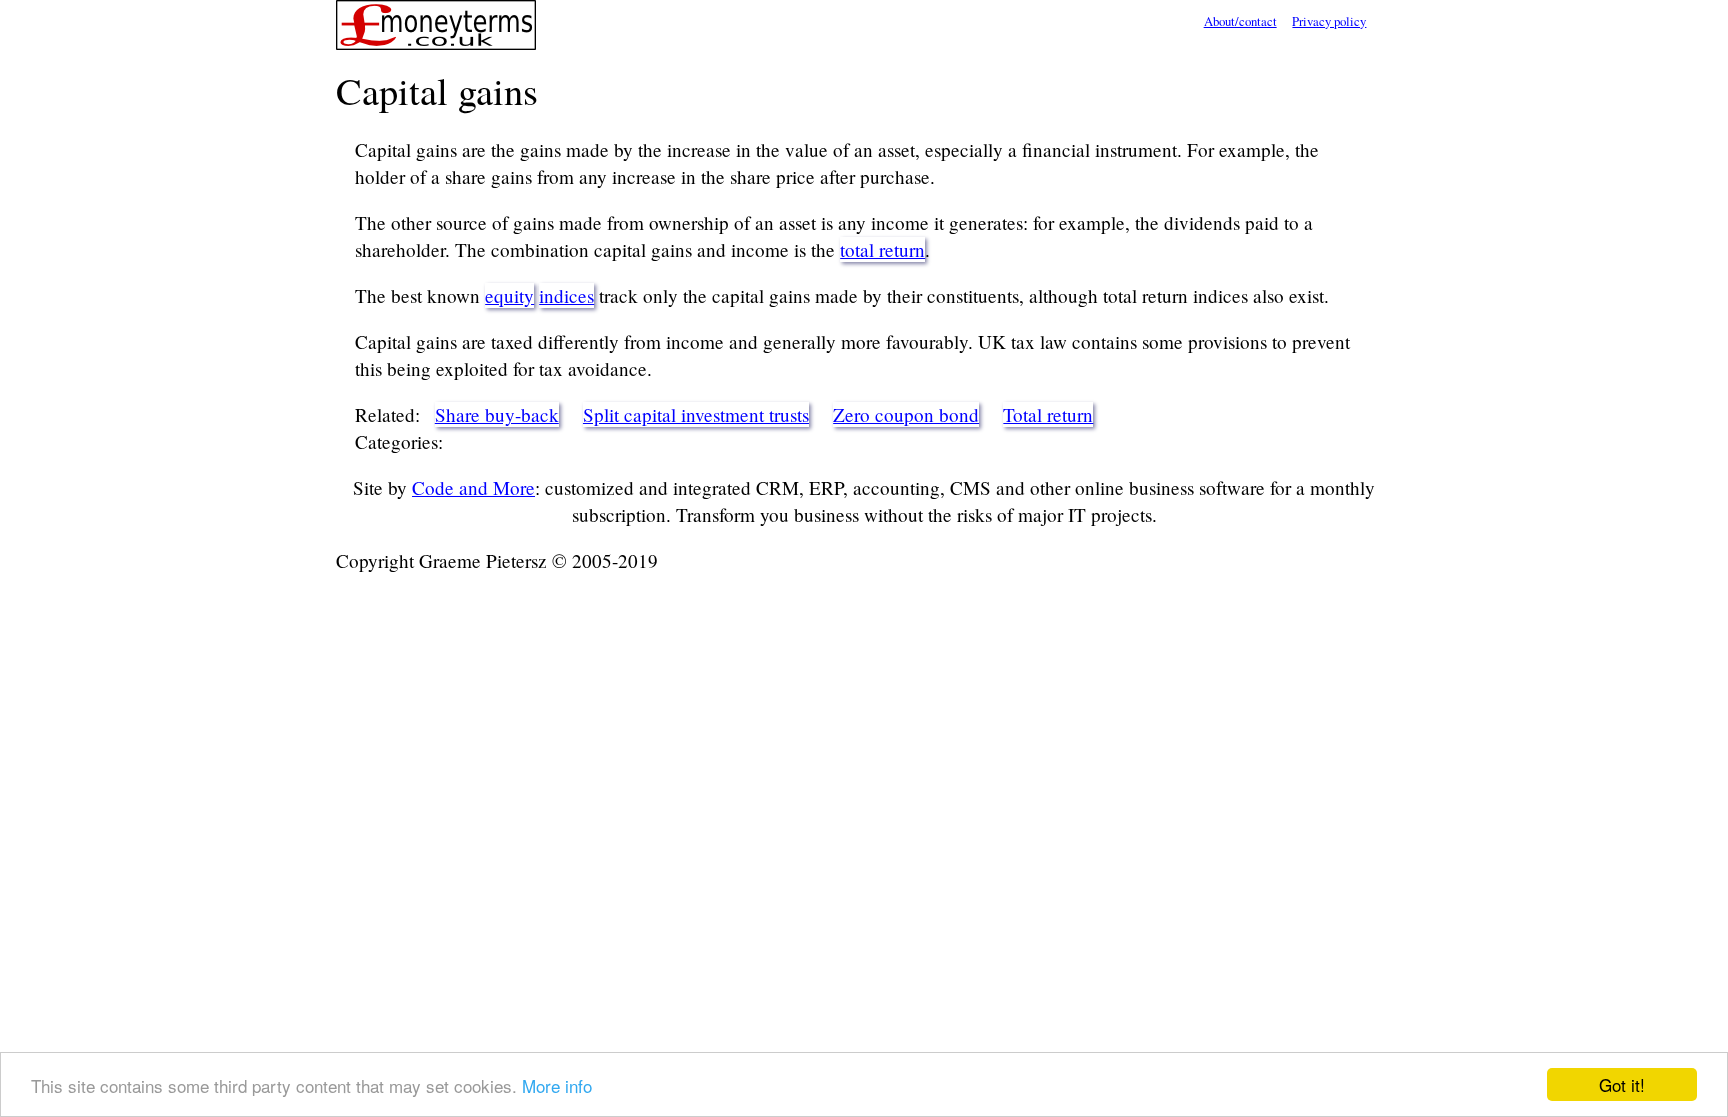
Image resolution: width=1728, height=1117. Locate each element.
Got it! (1622, 1084)
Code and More (473, 487)
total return (882, 249)
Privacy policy (1329, 21)
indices (566, 295)
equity (509, 295)
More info (557, 1085)
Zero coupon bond (906, 414)
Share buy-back (497, 414)
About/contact (1240, 21)
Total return (1048, 414)
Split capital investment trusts (696, 414)
